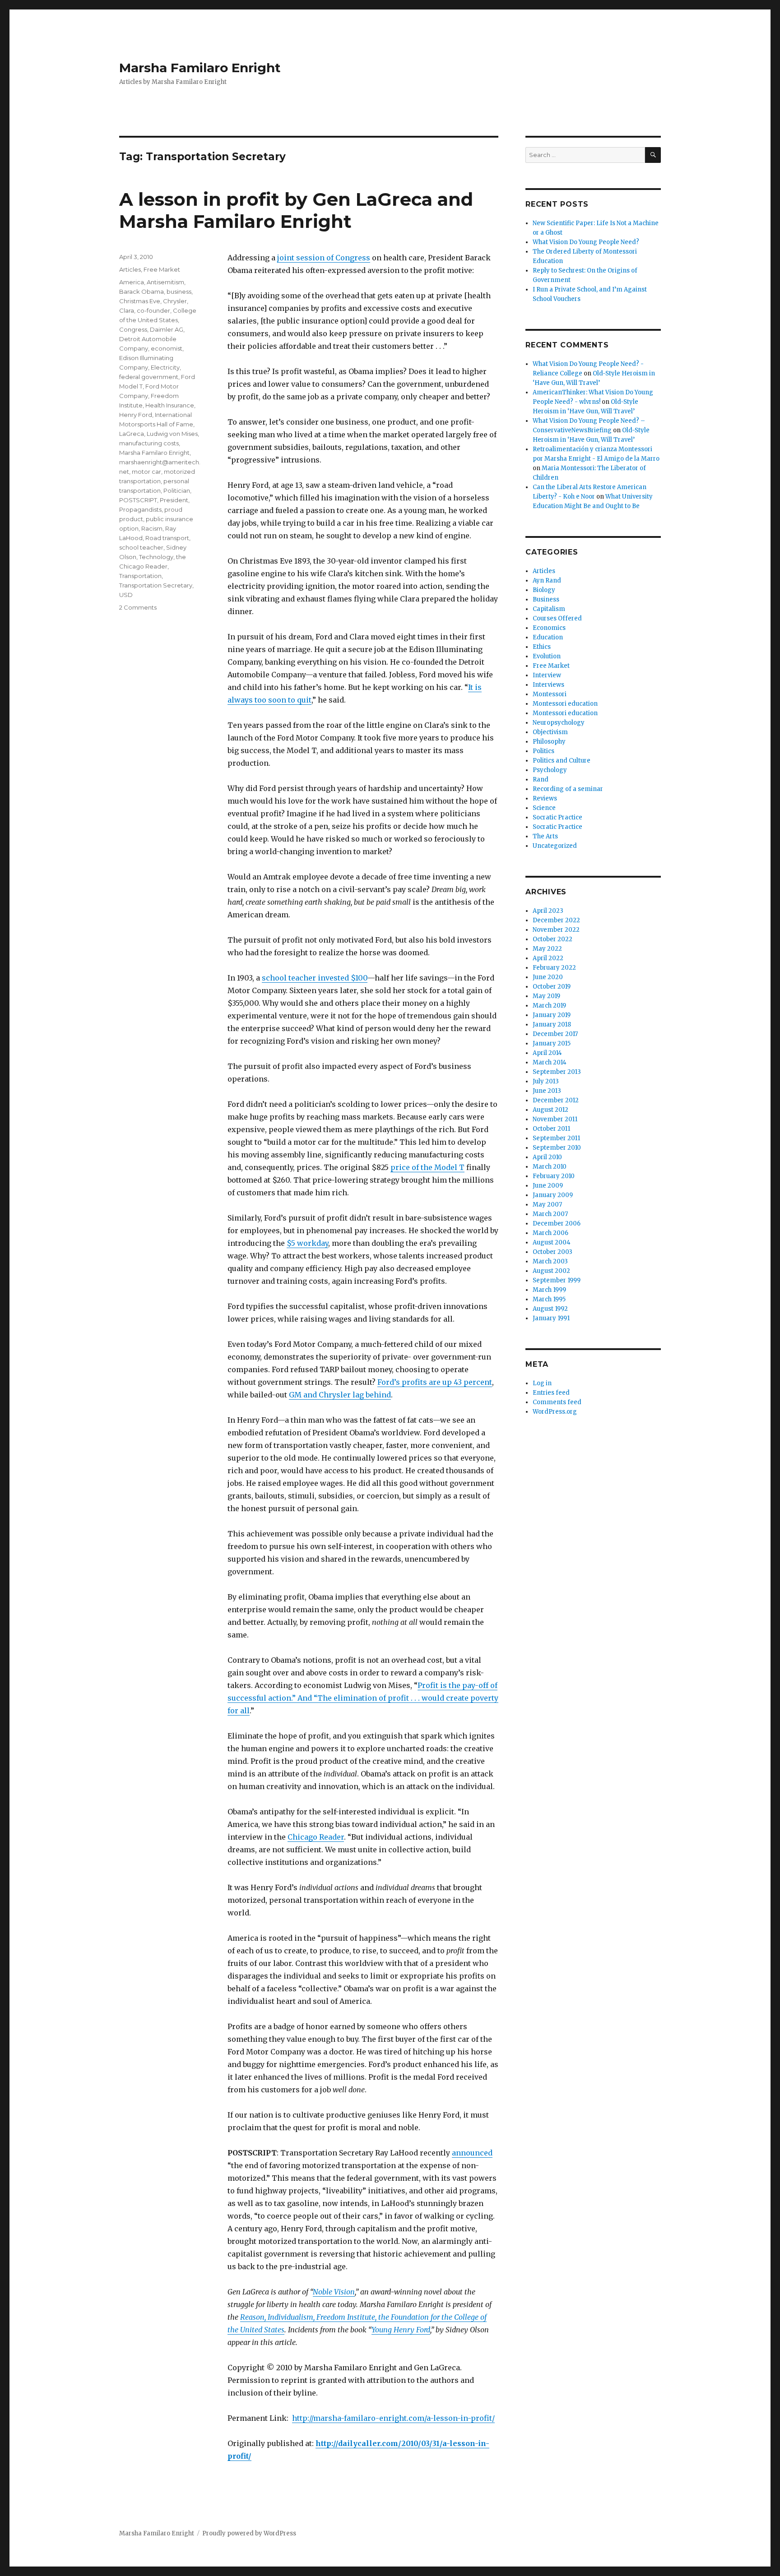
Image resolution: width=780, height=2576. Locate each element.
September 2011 (556, 1138)
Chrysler (175, 301)
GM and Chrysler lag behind (340, 1395)
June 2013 (547, 1091)
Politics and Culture (562, 761)
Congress (133, 329)
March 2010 (550, 1167)
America (132, 282)
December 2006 (557, 1223)
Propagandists (140, 509)
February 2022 (554, 968)
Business (546, 599)
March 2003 (550, 1261)
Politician (177, 490)
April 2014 (547, 1053)
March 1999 (549, 1290)
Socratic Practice (557, 817)
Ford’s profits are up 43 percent (435, 1382)
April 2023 (548, 911)
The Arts (545, 836)
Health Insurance (170, 405)
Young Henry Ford (401, 2330)
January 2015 (552, 1043)
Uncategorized (555, 846)
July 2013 (546, 1081)
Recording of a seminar (568, 789)
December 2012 (556, 1100)
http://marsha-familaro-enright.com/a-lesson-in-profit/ (393, 2418)
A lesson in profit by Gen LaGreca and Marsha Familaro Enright (296, 210)
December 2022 (556, 920)
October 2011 (551, 1129)
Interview (547, 675)
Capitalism (549, 609)
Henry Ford (136, 415)
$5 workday (307, 1243)
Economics (549, 628)
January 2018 (552, 1024)
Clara (127, 310)
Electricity (165, 367)
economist (167, 348)
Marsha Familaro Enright (200, 68)
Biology (544, 590)
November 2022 (556, 930)
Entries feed (551, 1393)
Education (548, 637)
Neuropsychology (559, 723)
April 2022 (548, 958)
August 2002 (551, 1271)
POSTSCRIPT (138, 500)
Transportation (140, 576)
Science (544, 808)
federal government (149, 377)
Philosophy (549, 742)
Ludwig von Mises (172, 434)
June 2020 (548, 977)
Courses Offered (557, 618)
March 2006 (550, 1233)
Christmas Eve (140, 301)
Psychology (550, 770)
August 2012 (550, 1110)
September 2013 (557, 1072)
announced (472, 2153)
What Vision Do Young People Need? (586, 242)
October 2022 (552, 939)
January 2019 (552, 1015)
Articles (130, 269)
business (179, 291)
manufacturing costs (149, 443)
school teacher (141, 547)
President (174, 500)
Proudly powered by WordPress (249, 2533)
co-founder (153, 310)
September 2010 (557, 1148)
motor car (146, 472)
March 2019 (549, 1006)
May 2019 (546, 996)
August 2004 (552, 1242)
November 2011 (555, 1119)
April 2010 (547, 1157)
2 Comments (138, 607)
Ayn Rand (547, 580)
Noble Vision (334, 2292)
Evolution (547, 656)
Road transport (167, 538)
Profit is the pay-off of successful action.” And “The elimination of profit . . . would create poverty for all (363, 1698)
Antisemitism (165, 282)
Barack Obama (142, 291)
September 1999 (557, 1280)
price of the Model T (427, 1167)
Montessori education (565, 704)
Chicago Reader (316, 1837)
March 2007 (550, 1214)
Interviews (548, 685)
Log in (542, 1383)
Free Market (162, 269)
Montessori (550, 694)
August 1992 (550, 1309)
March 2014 (550, 1062)
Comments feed (557, 1402)
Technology (156, 557)
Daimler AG (167, 329)
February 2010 (554, 1176)
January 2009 (553, 1195)
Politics (543, 751)
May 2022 (547, 949)
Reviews (545, 798)
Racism (152, 528)
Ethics (542, 647)
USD (126, 595)
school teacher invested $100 (315, 978)
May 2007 (547, 1205)
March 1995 (549, 1299)
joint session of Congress (324, 258)
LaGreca (132, 434)
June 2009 (548, 1186)
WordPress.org (555, 1412)
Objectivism (550, 732)
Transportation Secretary (156, 585)
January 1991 (551, 1318)
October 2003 (552, 1252)
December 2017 (555, 1034)
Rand (541, 779)
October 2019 (552, 987)
